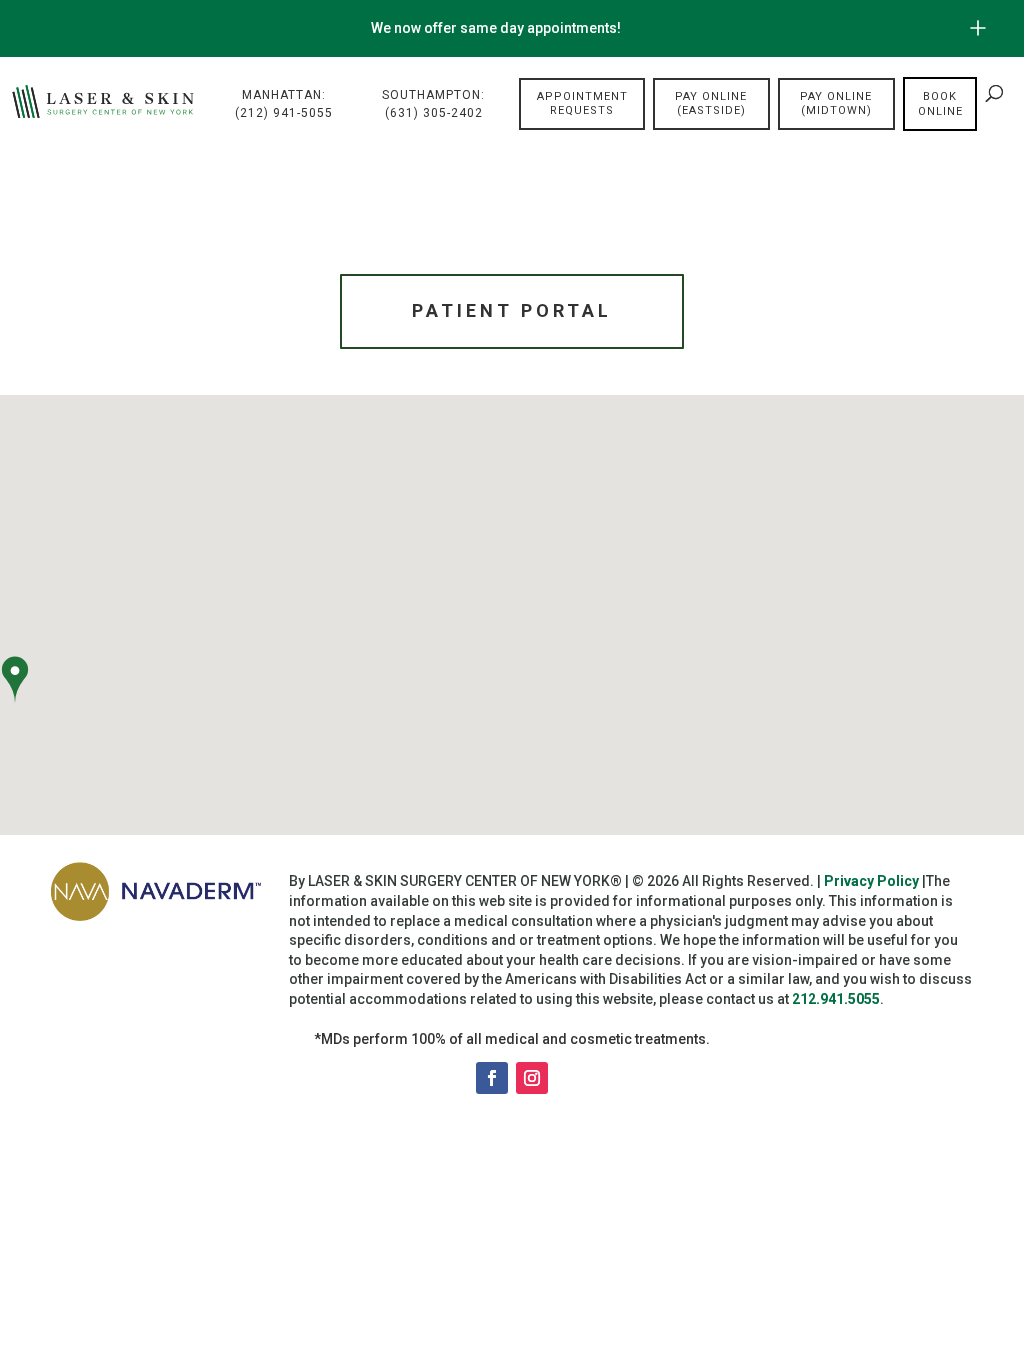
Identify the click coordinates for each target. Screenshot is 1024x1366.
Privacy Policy (871, 881)
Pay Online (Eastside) (711, 103)
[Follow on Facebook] (492, 1078)
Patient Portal (512, 310)
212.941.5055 (836, 999)
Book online (940, 104)
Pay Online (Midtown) (836, 103)
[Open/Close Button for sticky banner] (978, 28)
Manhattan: (284, 104)
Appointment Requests (582, 103)
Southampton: (433, 104)
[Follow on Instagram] (532, 1078)
